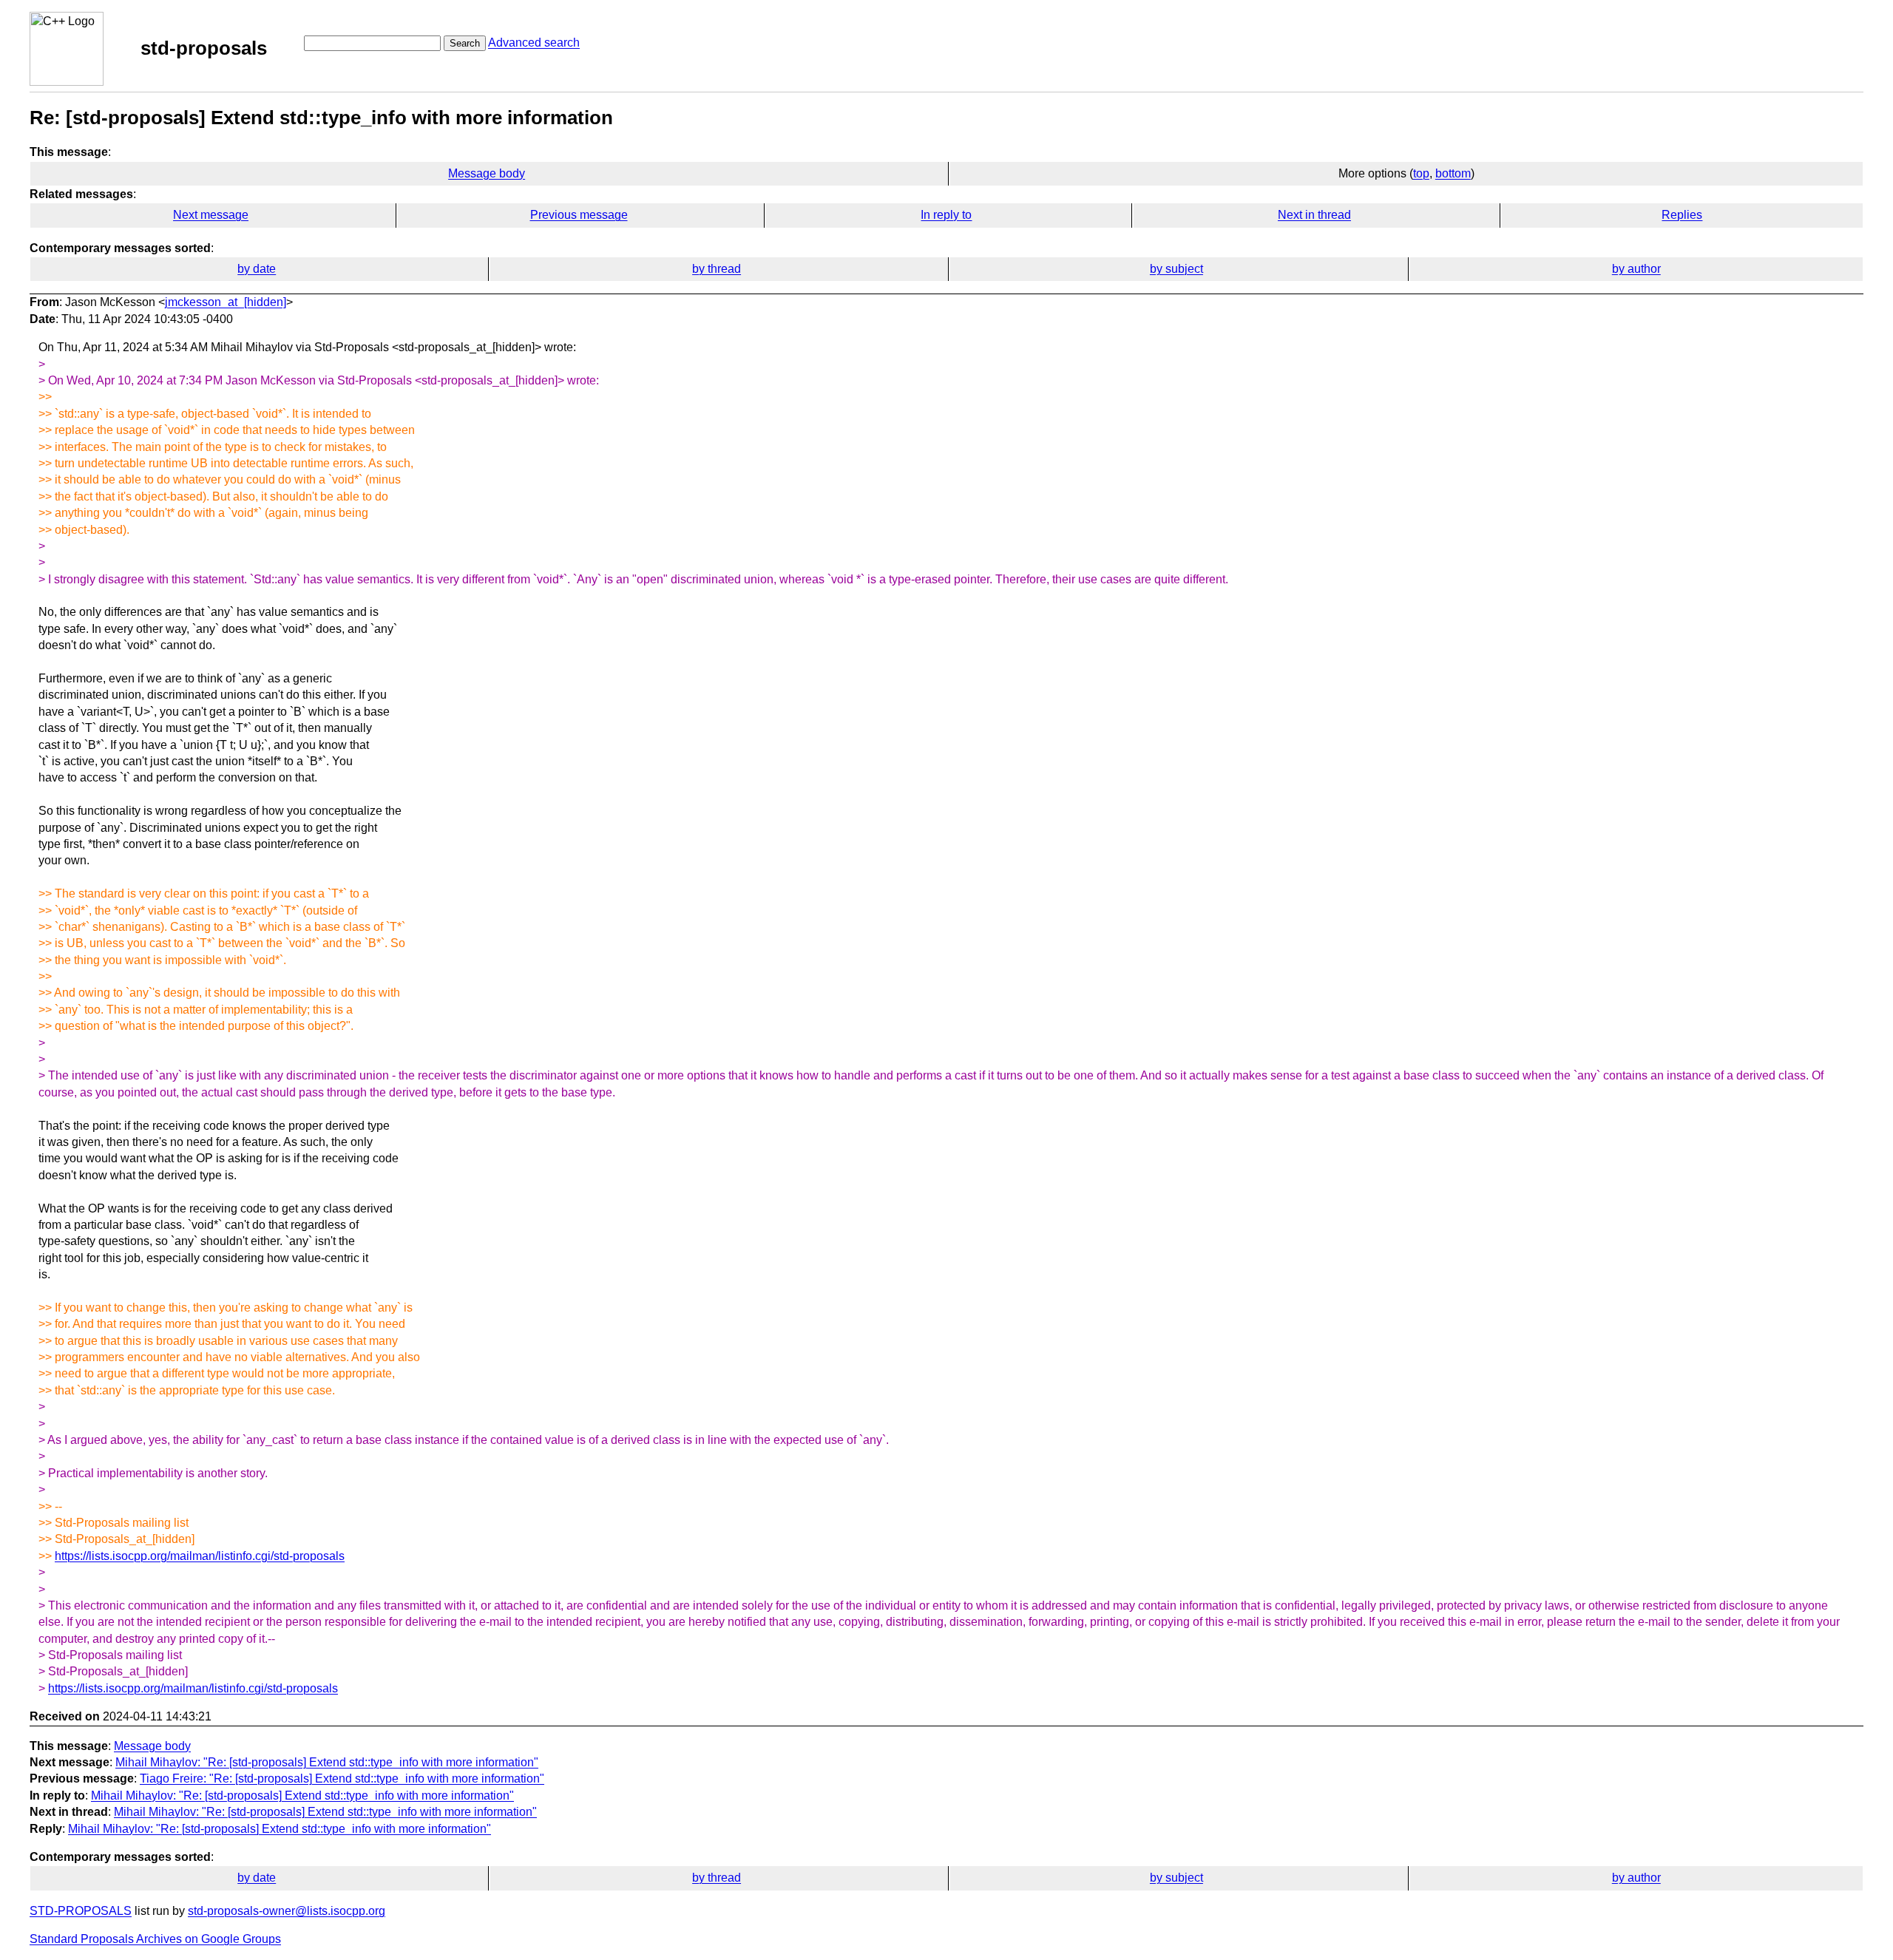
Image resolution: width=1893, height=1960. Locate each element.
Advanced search (534, 43)
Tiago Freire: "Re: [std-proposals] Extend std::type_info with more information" (342, 1778)
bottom (1453, 173)
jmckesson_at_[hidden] (226, 302)
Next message (211, 215)
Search (465, 43)
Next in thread (1314, 215)
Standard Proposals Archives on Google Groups (155, 1939)
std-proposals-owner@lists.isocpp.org (287, 1911)
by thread (717, 269)
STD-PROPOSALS (81, 1911)
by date (257, 269)
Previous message (579, 215)
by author (1636, 269)
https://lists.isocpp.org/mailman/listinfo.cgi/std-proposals (200, 1556)
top (1421, 173)
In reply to (946, 215)
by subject (1176, 269)
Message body (487, 173)
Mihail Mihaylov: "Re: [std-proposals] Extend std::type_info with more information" (327, 1762)
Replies (1682, 215)
